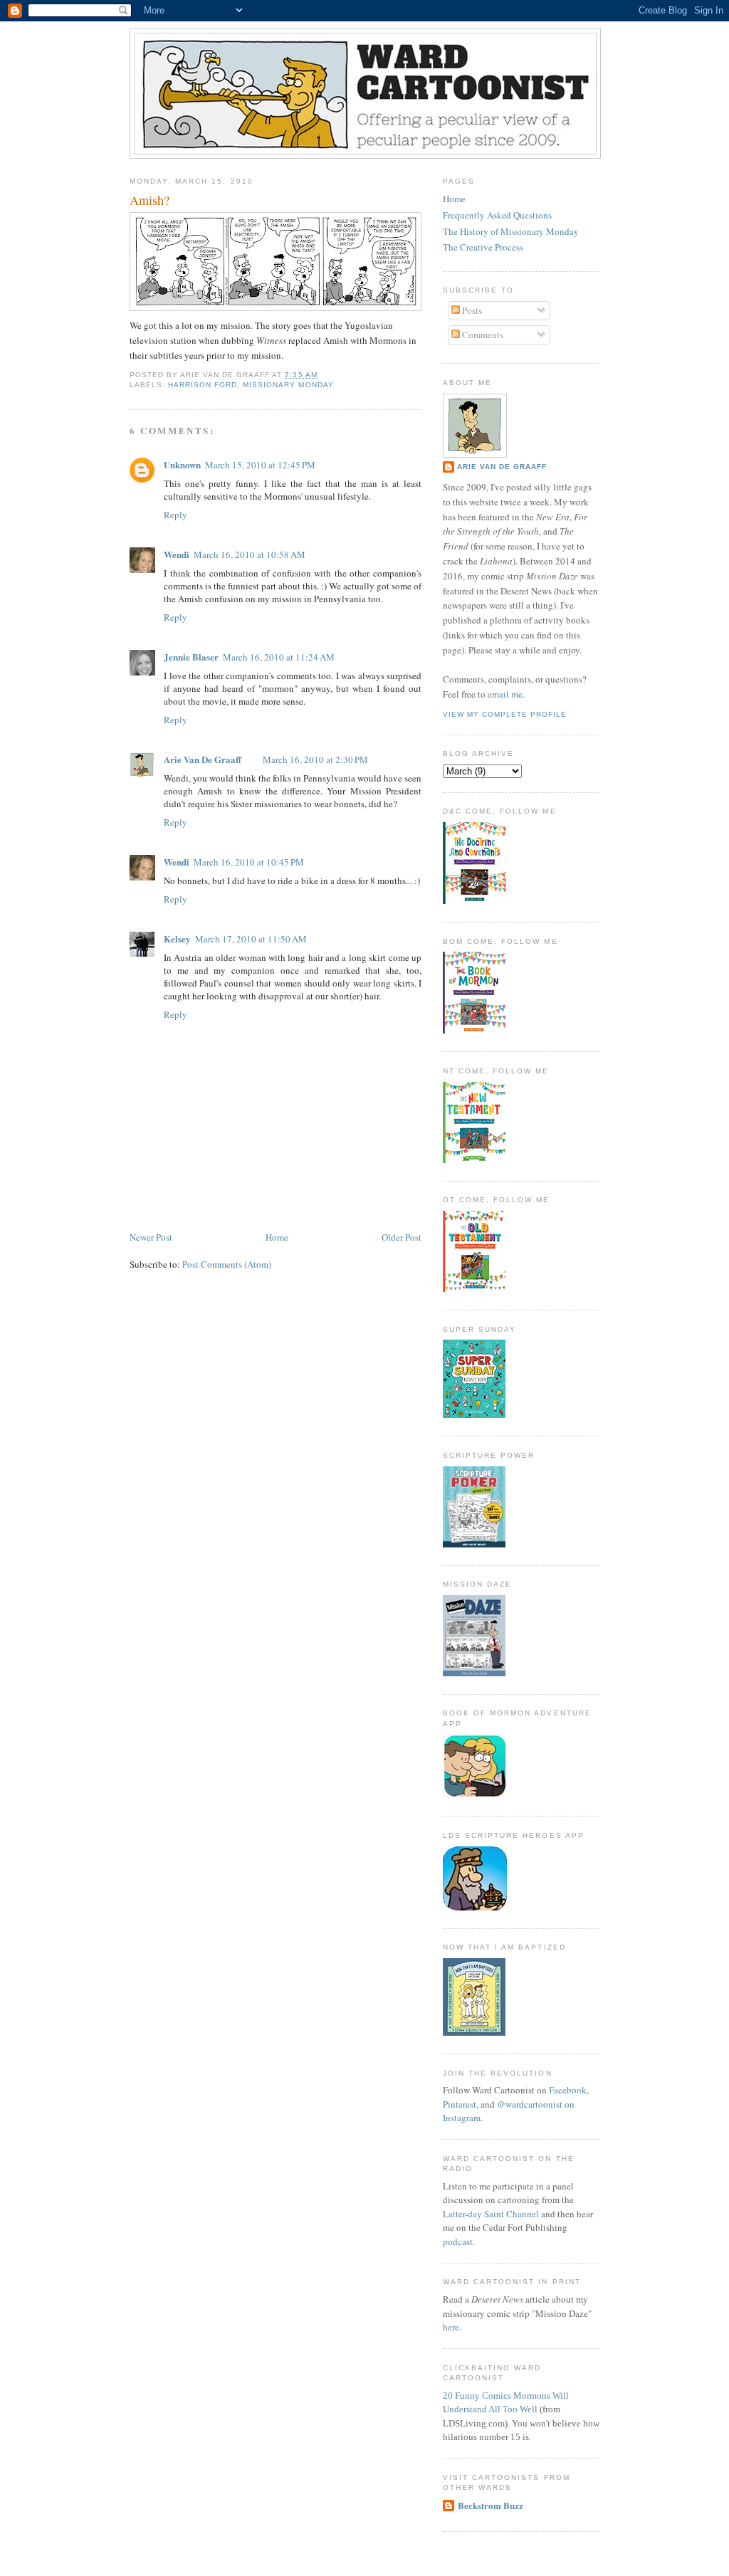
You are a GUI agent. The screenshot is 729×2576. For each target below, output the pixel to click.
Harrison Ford (203, 385)
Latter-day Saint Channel (491, 2214)
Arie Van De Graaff (203, 759)
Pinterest (460, 2104)
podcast (458, 2241)
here (451, 2327)
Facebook (568, 2090)
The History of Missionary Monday (511, 231)
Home (277, 1237)
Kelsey (177, 939)
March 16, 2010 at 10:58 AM (250, 554)
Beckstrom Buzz (491, 2505)
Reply (175, 515)
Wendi (177, 554)
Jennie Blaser (191, 657)
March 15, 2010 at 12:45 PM (260, 465)
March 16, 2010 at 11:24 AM (279, 657)
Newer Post (151, 1237)
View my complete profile (505, 714)
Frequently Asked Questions (497, 215)
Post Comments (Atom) (227, 1264)
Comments (482, 335)
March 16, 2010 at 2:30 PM (315, 759)
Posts (471, 310)
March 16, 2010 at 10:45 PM (249, 862)
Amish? (150, 200)
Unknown (182, 464)
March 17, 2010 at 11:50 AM (251, 939)
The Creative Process (483, 247)
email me (505, 694)
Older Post (402, 1237)
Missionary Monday (288, 385)
